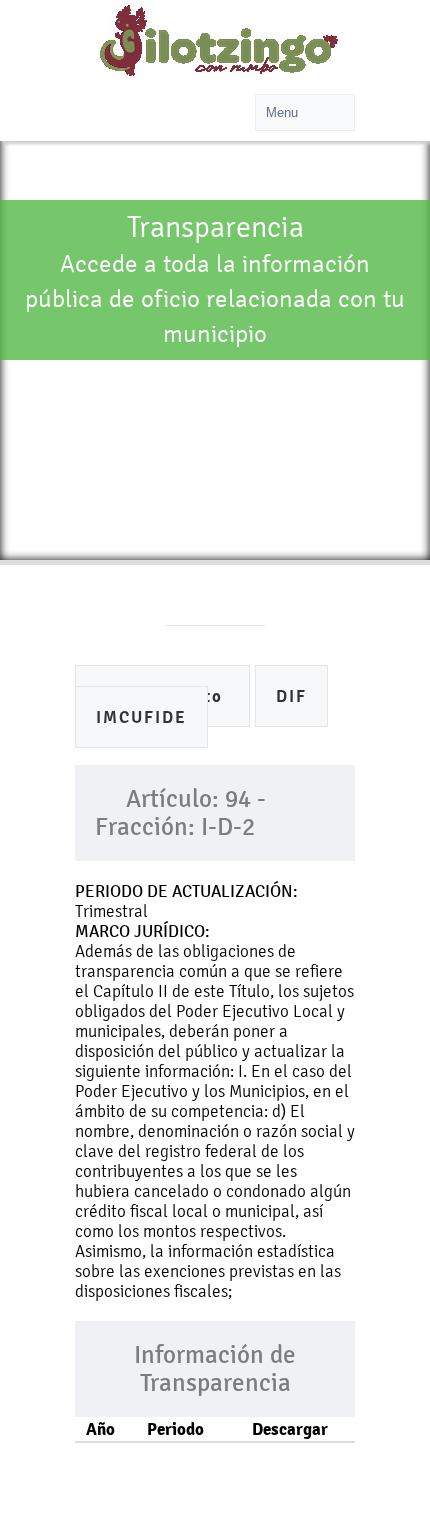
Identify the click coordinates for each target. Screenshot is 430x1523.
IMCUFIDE (141, 717)
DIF (291, 696)
